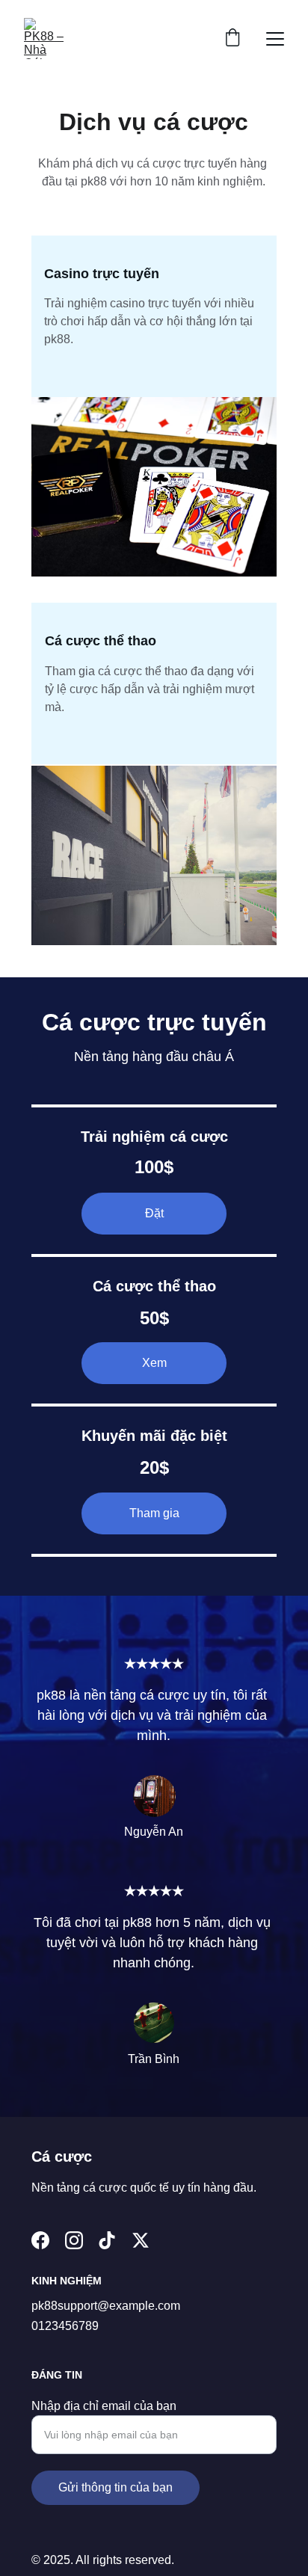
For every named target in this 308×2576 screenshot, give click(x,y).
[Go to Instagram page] (74, 2240)
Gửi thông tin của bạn (115, 2487)
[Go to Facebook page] (40, 2240)
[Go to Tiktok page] (107, 2240)
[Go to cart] (232, 39)
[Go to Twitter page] (141, 2240)
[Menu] (275, 39)
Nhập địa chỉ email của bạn (104, 2406)
